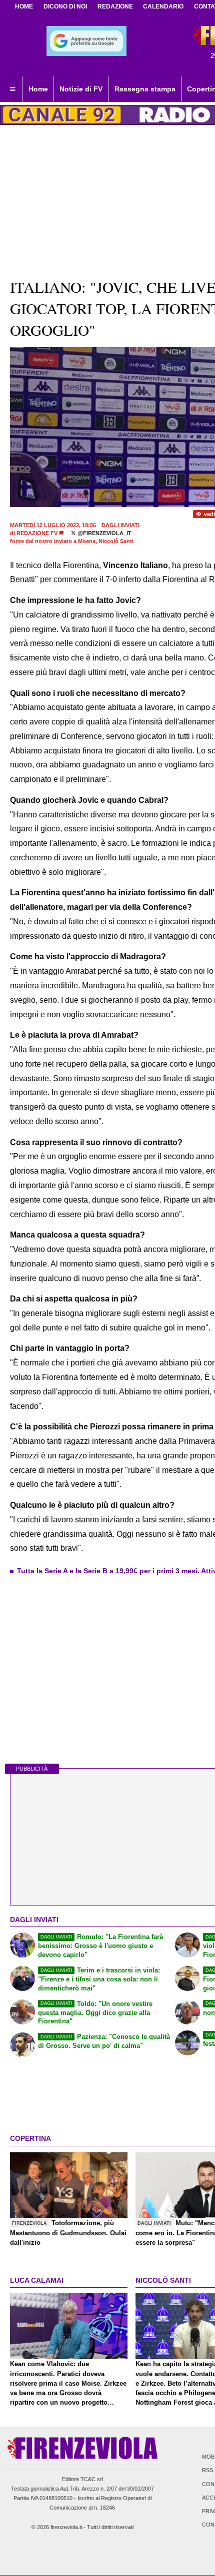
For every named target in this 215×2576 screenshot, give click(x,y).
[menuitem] (12, 89)
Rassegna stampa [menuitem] (145, 89)
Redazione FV (37, 533)
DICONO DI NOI (65, 6)
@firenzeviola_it (104, 533)
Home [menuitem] (38, 89)
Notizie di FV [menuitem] (81, 89)
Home (24, 6)
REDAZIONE (115, 6)
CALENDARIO (163, 6)
